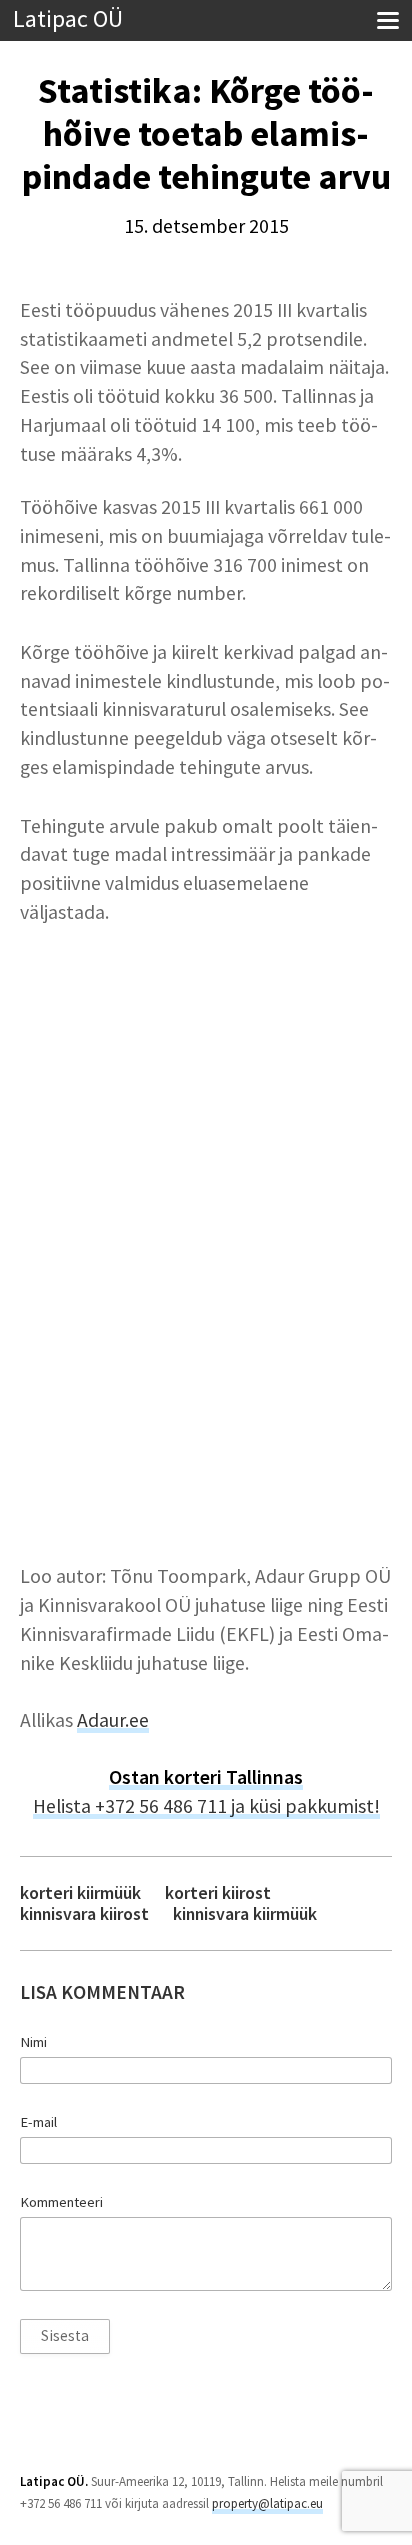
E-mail (38, 2122)
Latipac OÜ (68, 19)
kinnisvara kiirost (84, 1913)
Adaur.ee (113, 1720)
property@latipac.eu (267, 2503)
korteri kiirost (218, 1892)
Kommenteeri (61, 2202)
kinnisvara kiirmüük (245, 1913)
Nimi (33, 2042)
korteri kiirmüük (80, 1892)
